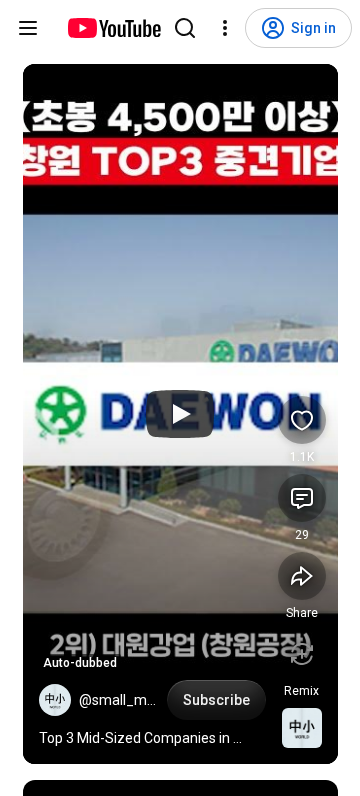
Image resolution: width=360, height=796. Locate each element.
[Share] (302, 576)
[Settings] (225, 28)
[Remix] (302, 654)
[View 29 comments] (302, 498)
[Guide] (28, 28)
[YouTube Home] (113, 28)
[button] (55, 700)
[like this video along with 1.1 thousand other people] (302, 420)
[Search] (185, 28)
